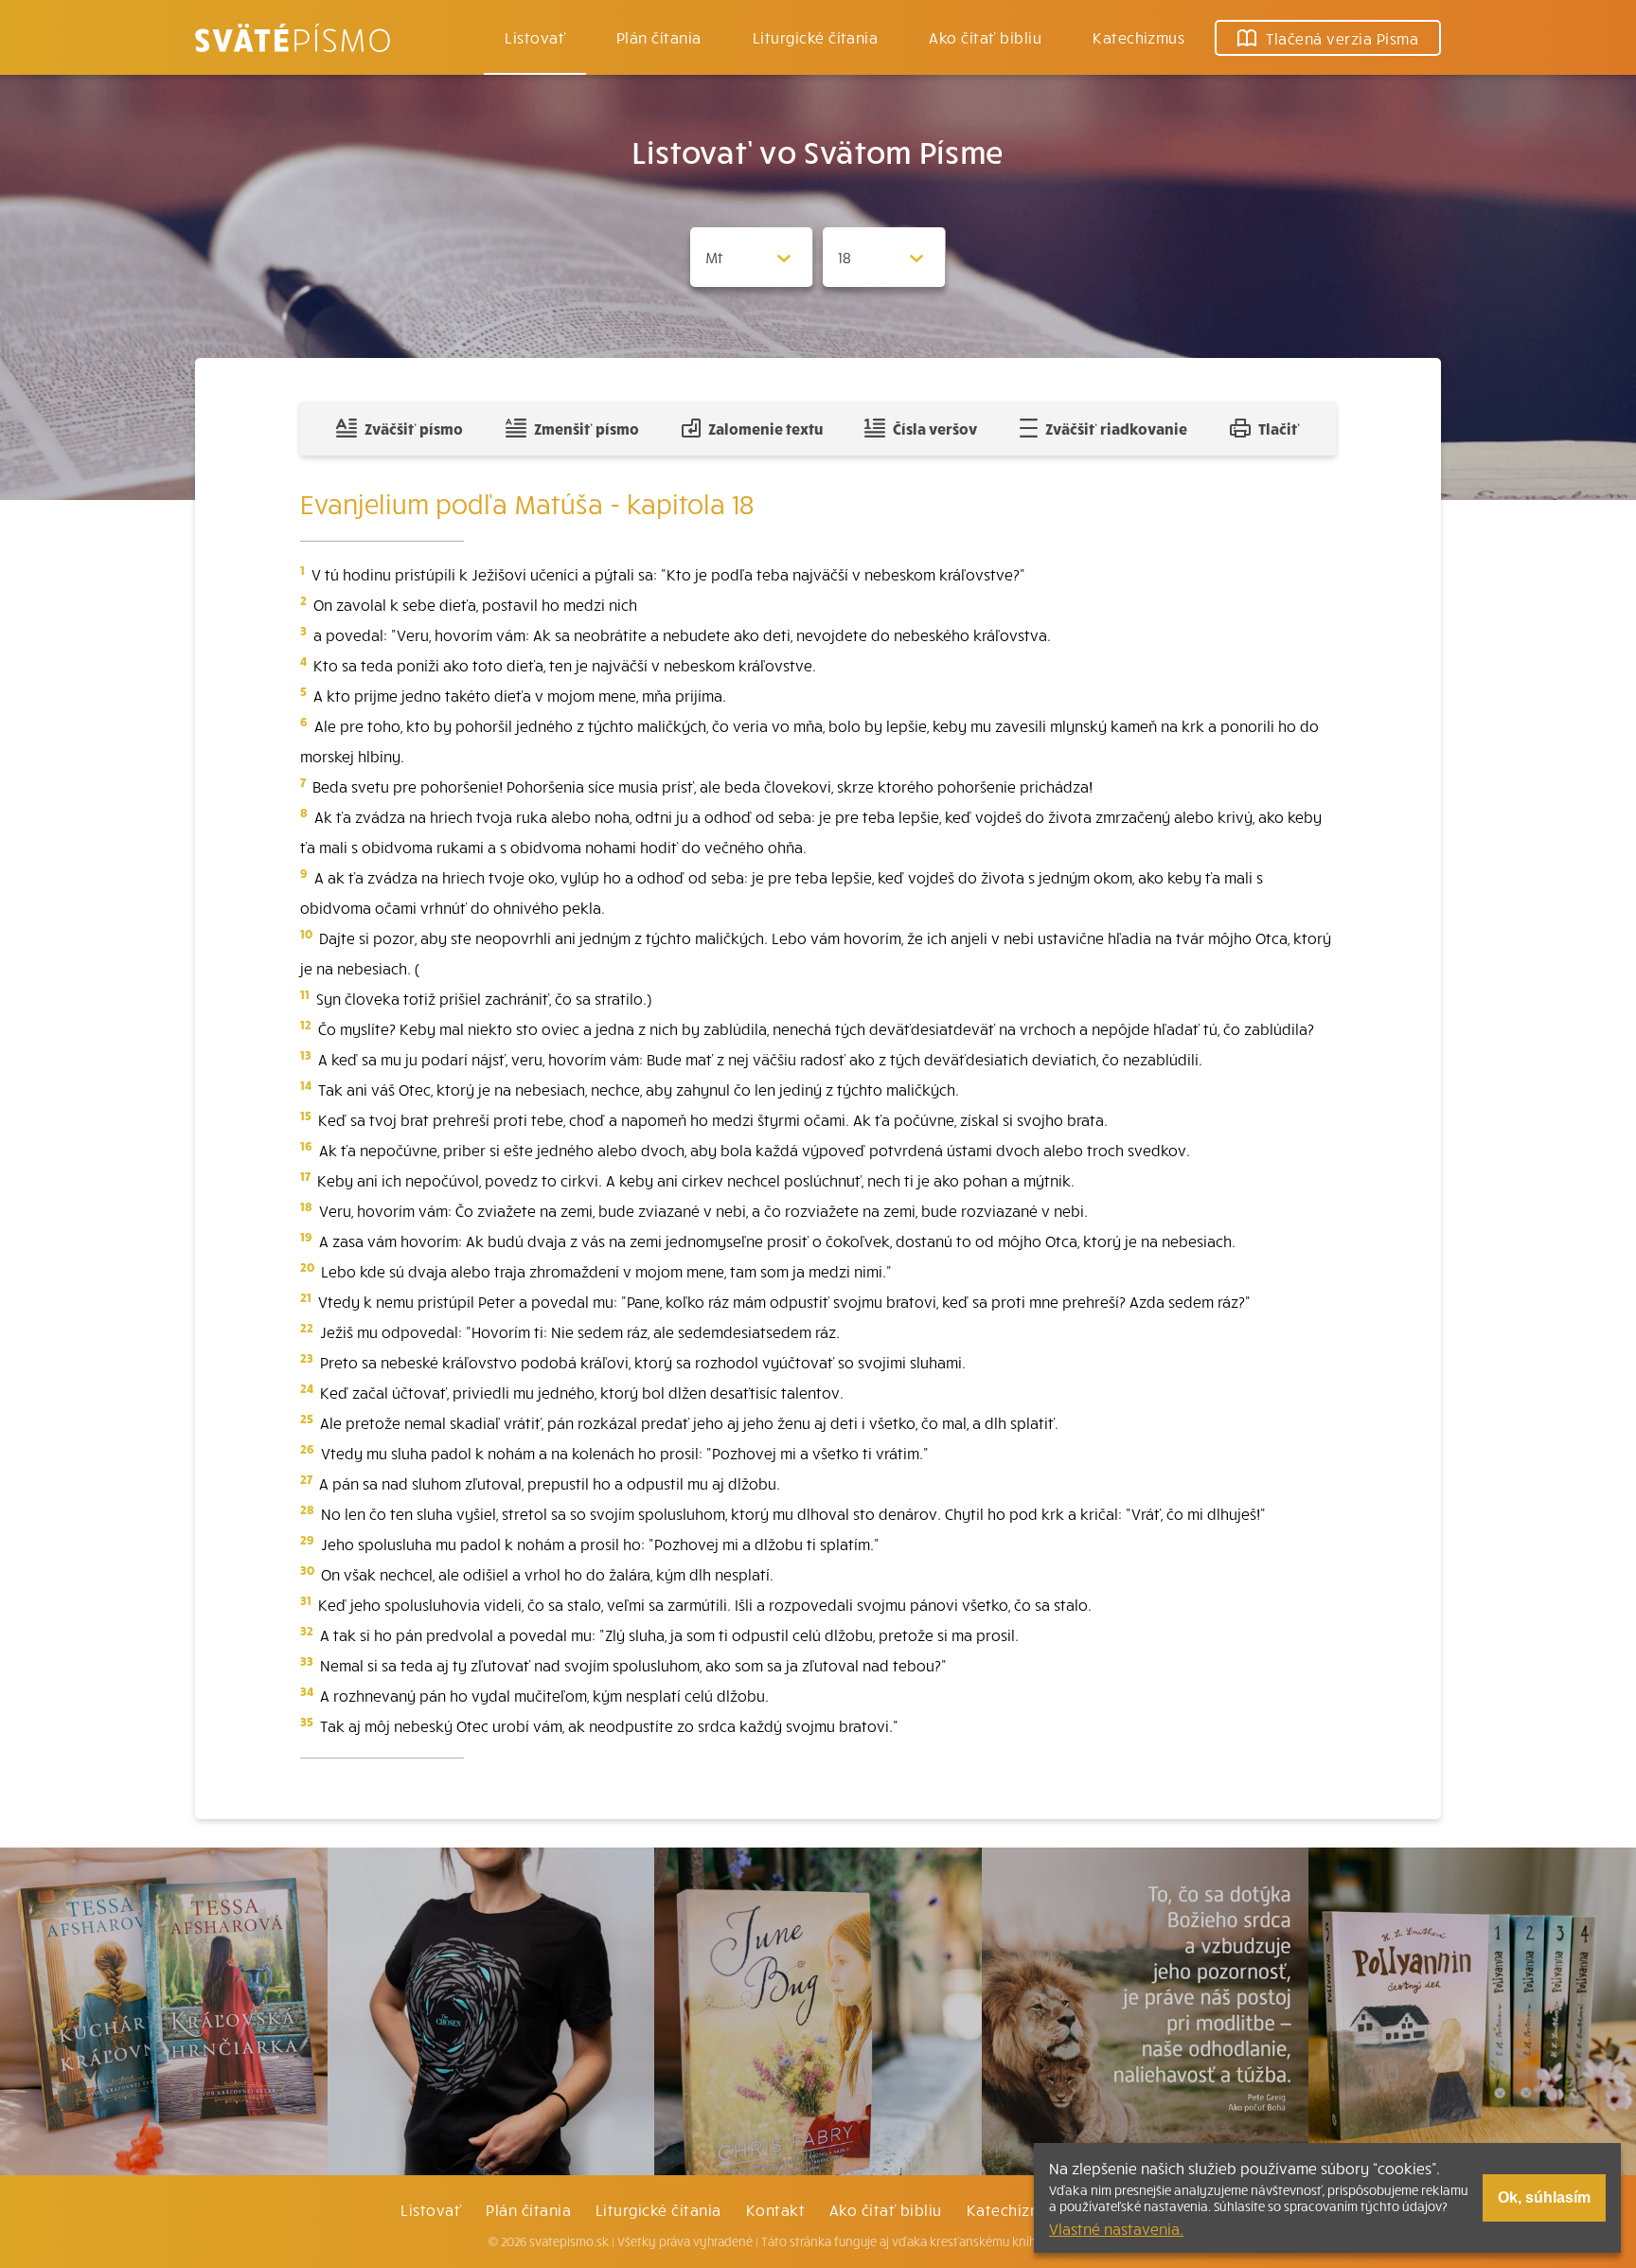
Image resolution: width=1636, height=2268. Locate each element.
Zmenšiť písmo (587, 428)
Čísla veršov (935, 428)
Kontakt (775, 2209)
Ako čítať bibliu (886, 2209)
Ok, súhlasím (1544, 2197)
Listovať (535, 37)
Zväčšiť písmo (414, 428)
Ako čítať (985, 37)
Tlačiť (1279, 428)
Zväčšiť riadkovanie (1116, 428)
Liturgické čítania (816, 37)
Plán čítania (528, 2209)
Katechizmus (1138, 37)
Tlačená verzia (1342, 38)
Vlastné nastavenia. (1116, 2228)
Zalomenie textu (765, 428)
